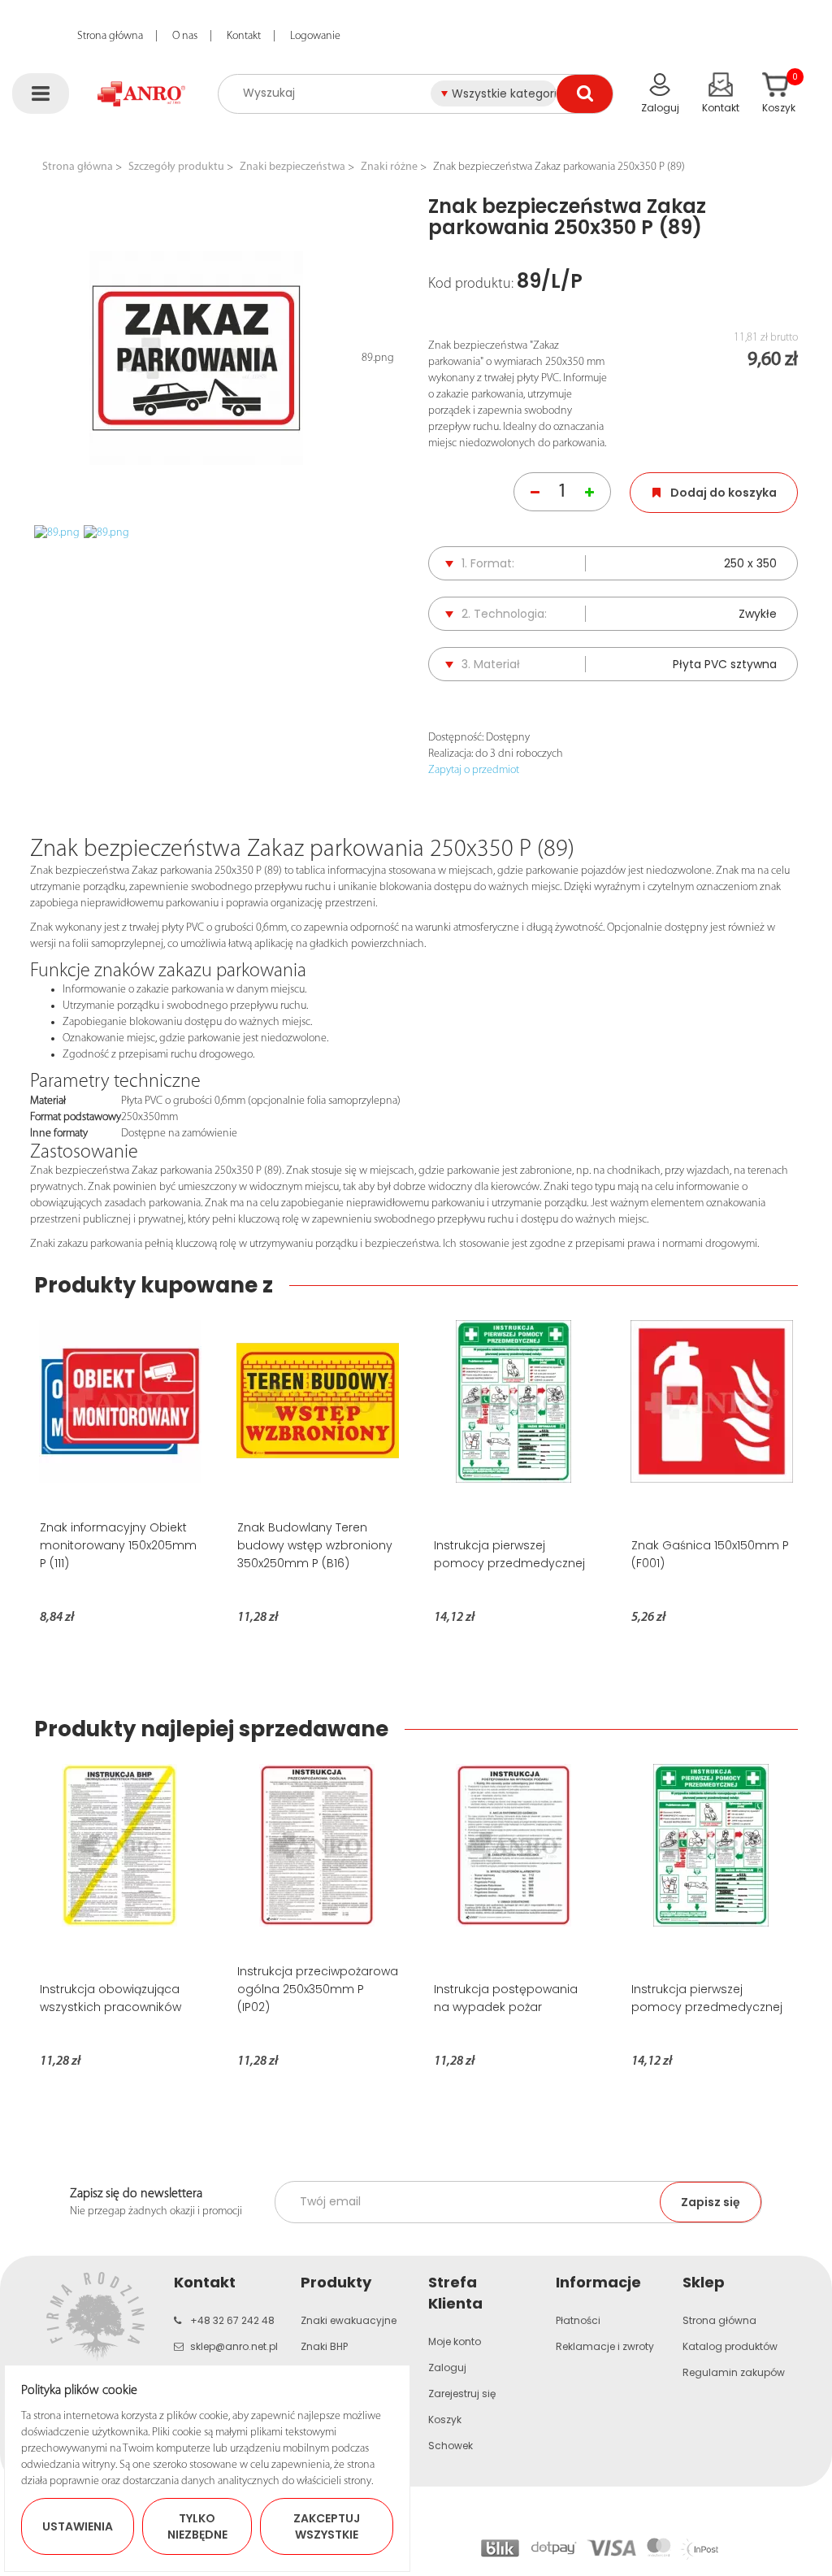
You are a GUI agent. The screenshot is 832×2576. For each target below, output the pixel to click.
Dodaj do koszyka (724, 493)
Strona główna (110, 36)
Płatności (578, 2320)
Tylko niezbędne (197, 2526)
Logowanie (315, 36)
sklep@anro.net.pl (234, 2346)
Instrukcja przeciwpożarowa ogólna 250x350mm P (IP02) (318, 1989)
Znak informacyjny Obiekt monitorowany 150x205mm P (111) (118, 1545)
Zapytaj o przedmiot (474, 770)
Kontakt (244, 36)
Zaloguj (447, 2367)
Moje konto (455, 2341)
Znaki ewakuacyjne (349, 2320)
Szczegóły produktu (176, 167)
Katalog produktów (730, 2346)
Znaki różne (389, 167)
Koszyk (445, 2420)
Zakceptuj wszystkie (327, 2526)
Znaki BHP (324, 2346)
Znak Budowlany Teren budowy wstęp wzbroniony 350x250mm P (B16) (315, 1545)
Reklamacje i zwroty (605, 2346)
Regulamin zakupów (734, 2372)
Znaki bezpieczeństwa (292, 167)
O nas (185, 36)
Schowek (451, 2446)
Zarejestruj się (462, 2394)
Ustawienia (78, 2526)
